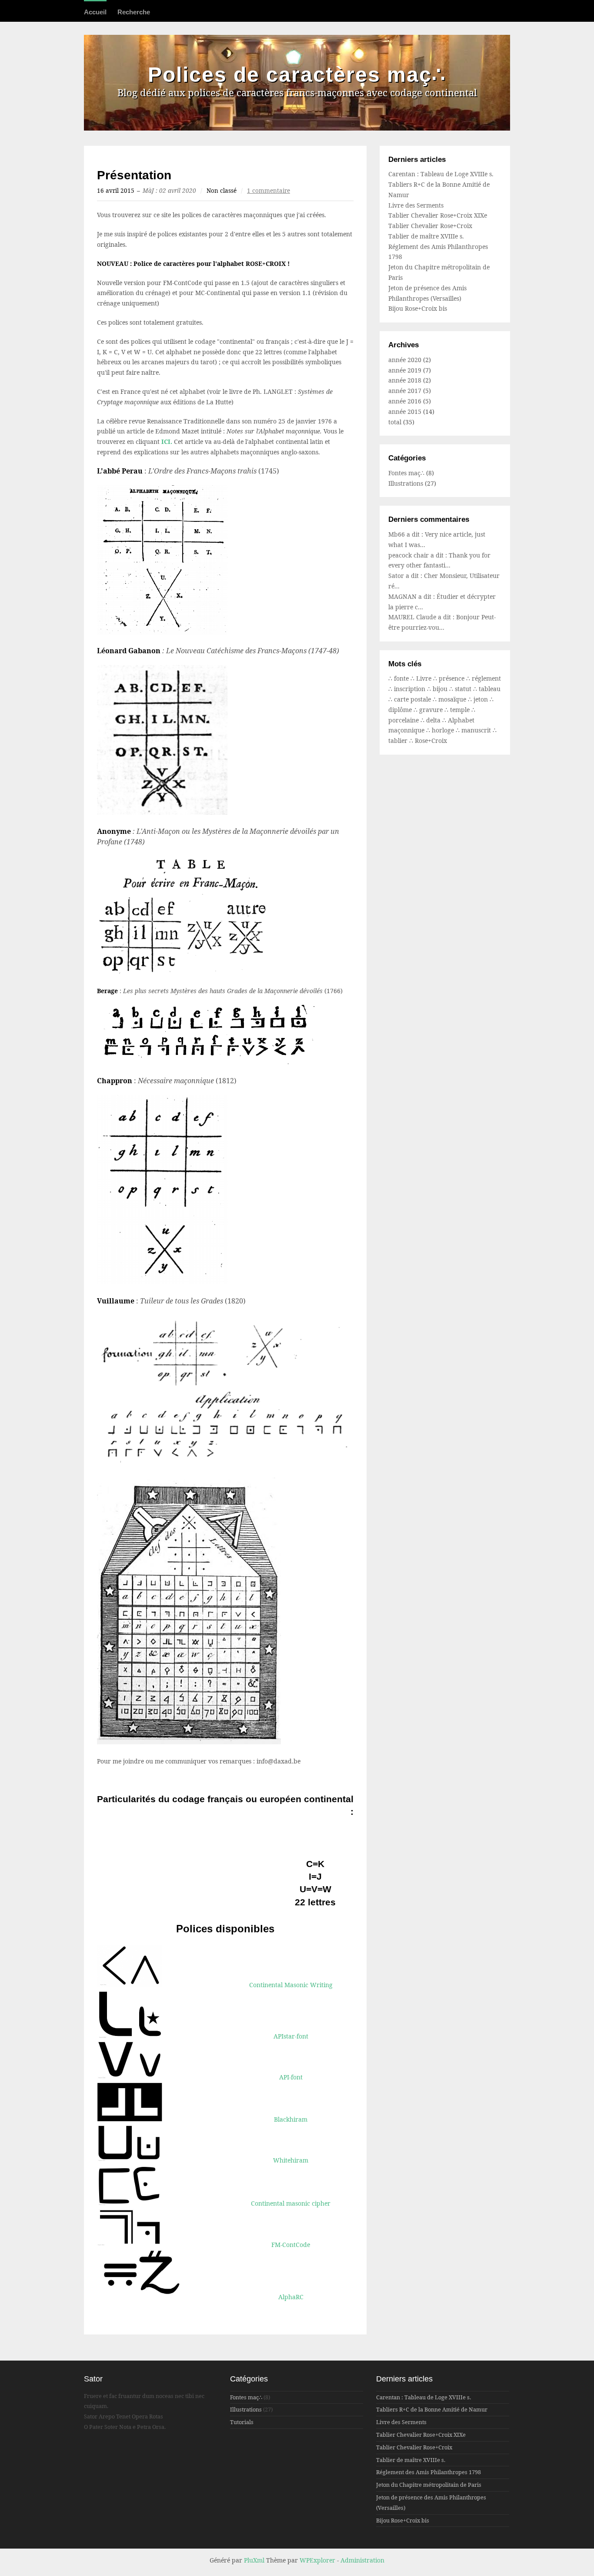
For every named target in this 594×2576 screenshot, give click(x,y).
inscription (410, 689)
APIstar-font (291, 2036)
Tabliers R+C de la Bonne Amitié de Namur (432, 2410)
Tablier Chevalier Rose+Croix (430, 226)
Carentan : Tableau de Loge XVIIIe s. (441, 174)
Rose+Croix (431, 741)
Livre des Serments (416, 205)
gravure (432, 710)
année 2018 (405, 380)
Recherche (134, 12)
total (396, 422)
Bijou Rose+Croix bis (418, 308)
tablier (399, 741)
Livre (425, 678)
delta (434, 720)
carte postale (413, 699)
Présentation (134, 175)
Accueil (95, 12)
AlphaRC (291, 2297)
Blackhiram (291, 2119)
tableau (490, 689)
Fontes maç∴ (406, 473)
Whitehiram (291, 2160)
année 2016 (405, 401)
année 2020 (405, 360)
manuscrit (477, 730)
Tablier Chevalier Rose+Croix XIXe (438, 215)
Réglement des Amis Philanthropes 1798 (429, 2472)
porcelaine (404, 720)
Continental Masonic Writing (291, 1985)
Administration (362, 2560)
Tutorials (242, 2422)
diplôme (401, 710)
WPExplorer (317, 2560)
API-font (291, 2077)
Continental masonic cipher (291, 2203)
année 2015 (405, 411)
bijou (441, 689)
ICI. (168, 442)
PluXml (254, 2560)
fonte (402, 678)
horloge (444, 730)
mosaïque (453, 699)
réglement (486, 678)
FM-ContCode (291, 2245)
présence (452, 678)
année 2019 (405, 370)
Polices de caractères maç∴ (297, 75)
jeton (482, 699)
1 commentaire (269, 191)
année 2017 (405, 391)
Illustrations (406, 483)
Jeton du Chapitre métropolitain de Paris (429, 2485)
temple (461, 710)
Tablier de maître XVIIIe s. (426, 236)
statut (464, 689)
